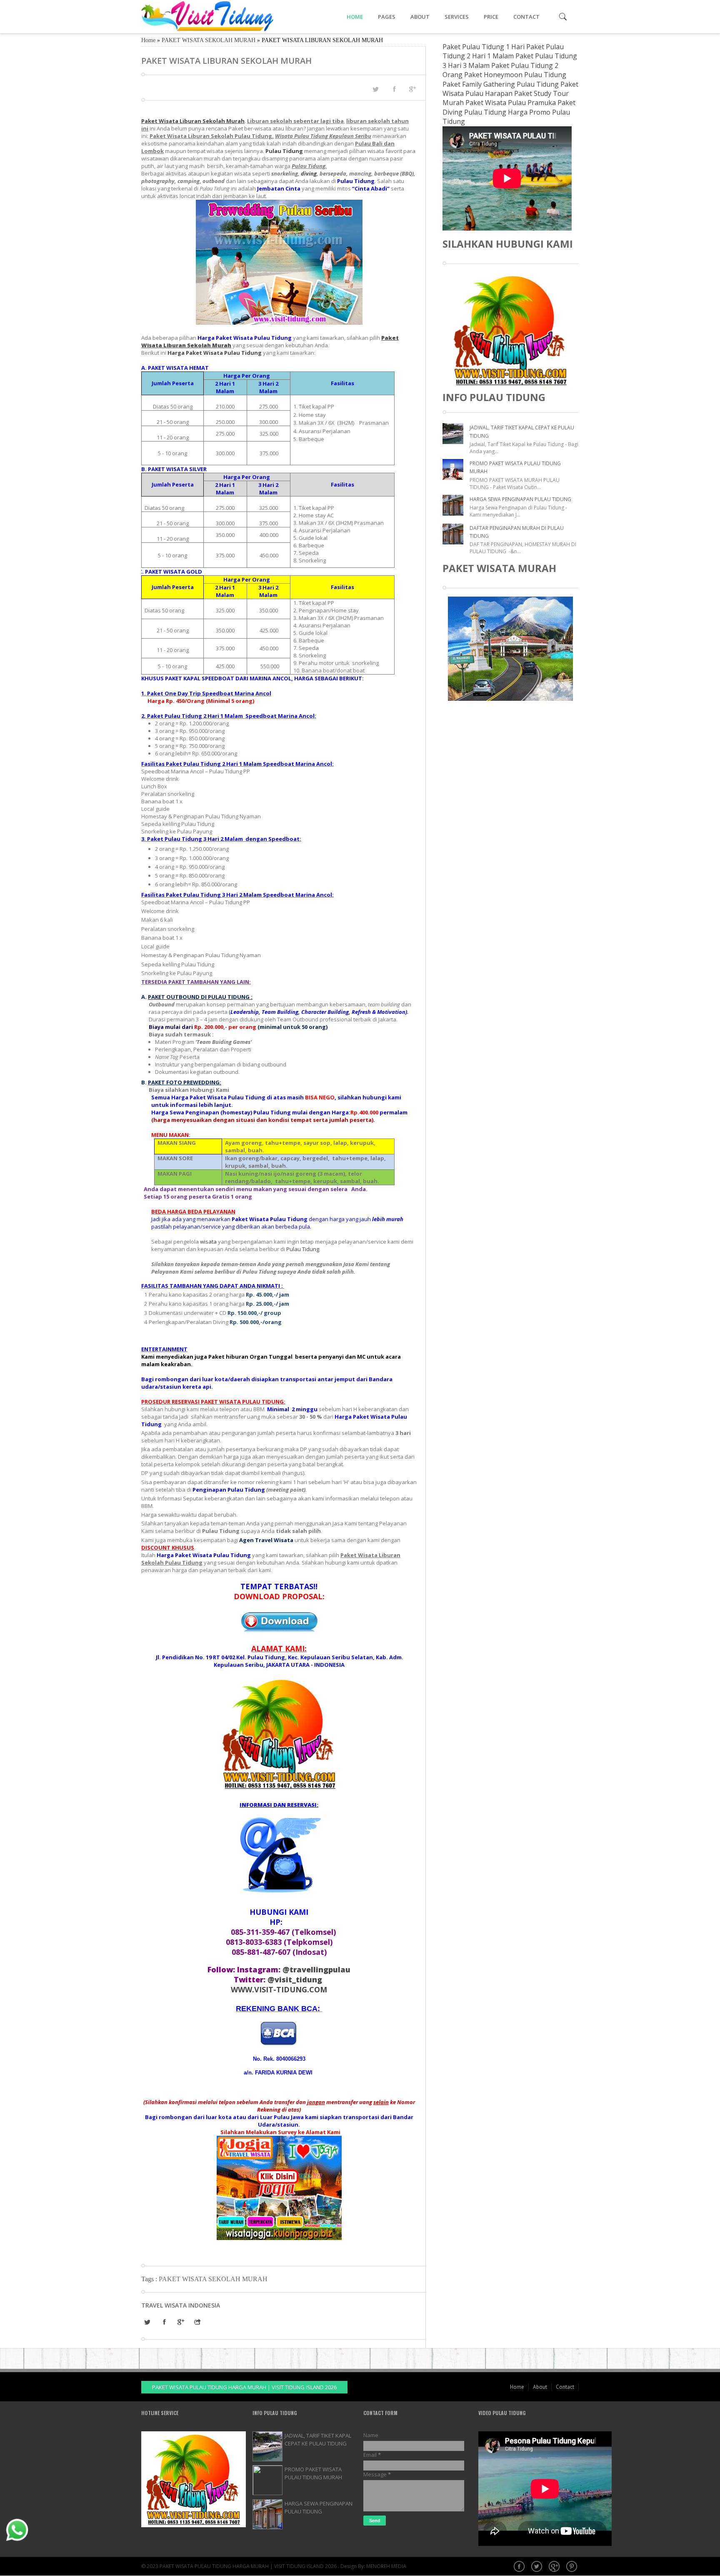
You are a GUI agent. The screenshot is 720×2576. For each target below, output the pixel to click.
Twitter (537, 2567)
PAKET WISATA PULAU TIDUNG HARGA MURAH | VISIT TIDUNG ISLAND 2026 (244, 2387)
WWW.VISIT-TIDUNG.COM (279, 1989)
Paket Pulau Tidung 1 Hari (484, 47)
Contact (565, 2387)
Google (555, 2567)
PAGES (387, 17)
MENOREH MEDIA (386, 2566)
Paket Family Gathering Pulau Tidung (501, 84)
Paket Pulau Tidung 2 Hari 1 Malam (503, 51)
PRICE (491, 17)
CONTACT (526, 17)
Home (148, 40)
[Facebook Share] (394, 89)
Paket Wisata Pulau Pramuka (511, 103)
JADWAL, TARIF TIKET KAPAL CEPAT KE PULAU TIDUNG (318, 2439)
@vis (295, 1979)
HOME (355, 17)
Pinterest (572, 2567)
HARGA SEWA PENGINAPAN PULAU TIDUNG (520, 499)
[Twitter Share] (375, 89)
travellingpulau (316, 1969)
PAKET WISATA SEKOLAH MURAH (209, 40)
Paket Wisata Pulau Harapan (510, 89)
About (540, 2387)
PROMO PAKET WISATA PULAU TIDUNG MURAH (313, 2473)
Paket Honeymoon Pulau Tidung (515, 75)
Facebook (520, 2567)
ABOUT (420, 17)
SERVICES (457, 17)
